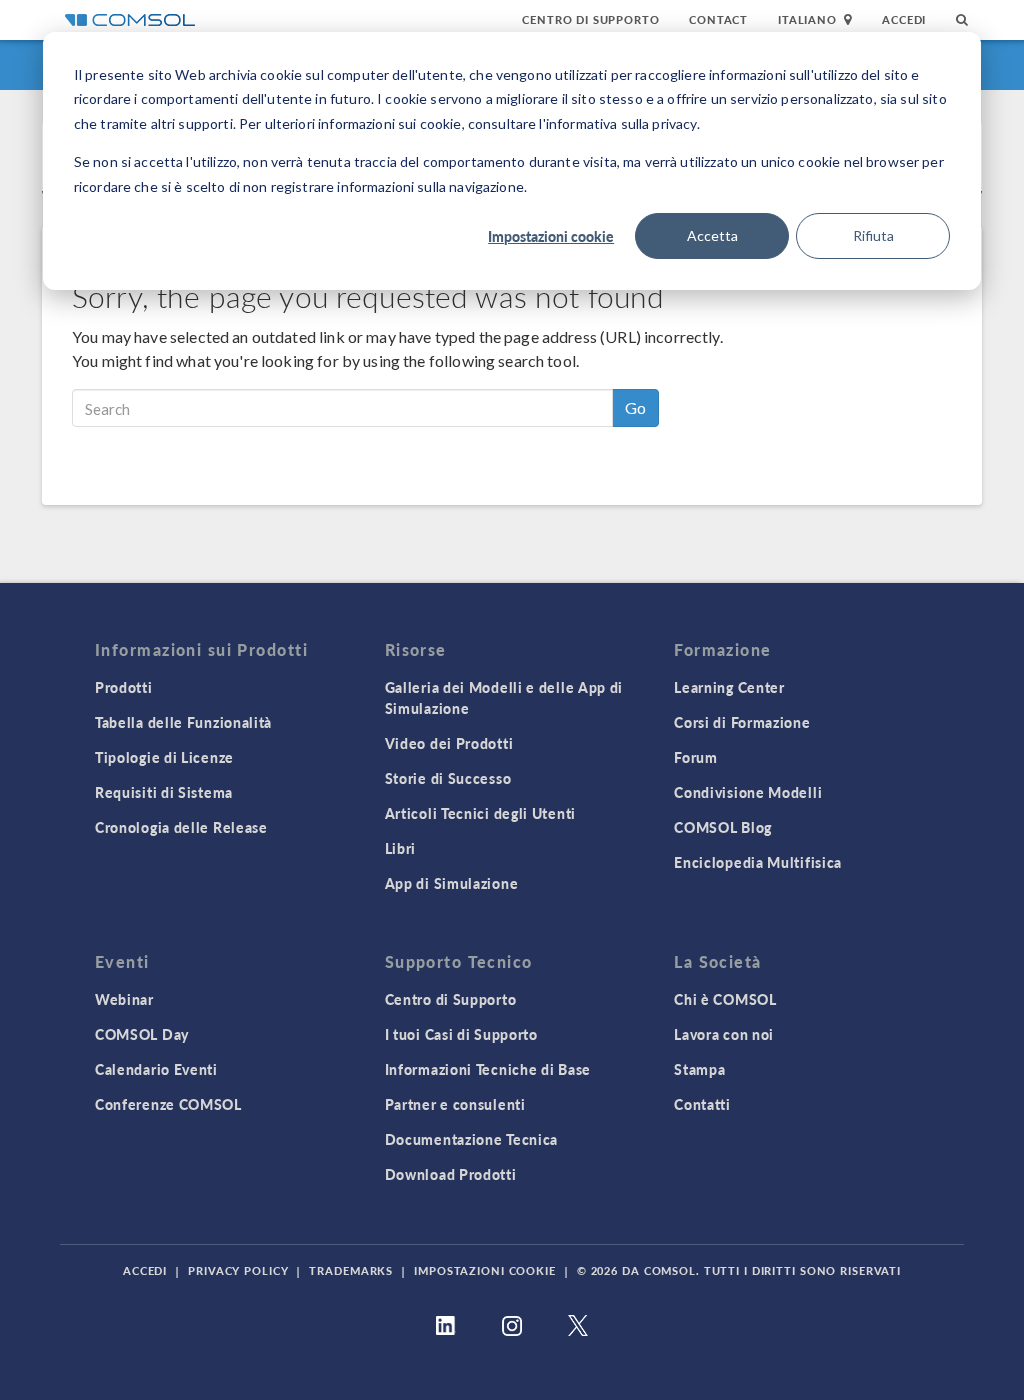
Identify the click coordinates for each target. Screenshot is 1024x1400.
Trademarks (351, 1270)
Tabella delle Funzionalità (183, 722)
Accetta (712, 235)
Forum (696, 757)
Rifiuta (873, 235)
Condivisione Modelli (748, 792)
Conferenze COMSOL (168, 1104)
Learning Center (729, 687)
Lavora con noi (724, 1034)
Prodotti (124, 687)
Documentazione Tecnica (471, 1139)
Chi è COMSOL (725, 999)
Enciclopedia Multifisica (758, 862)
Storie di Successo (448, 778)
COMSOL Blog (723, 827)
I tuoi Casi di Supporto (461, 1034)
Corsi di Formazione (742, 722)
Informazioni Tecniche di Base (488, 1069)
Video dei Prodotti (449, 743)
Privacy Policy (238, 1270)
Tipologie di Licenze (164, 757)
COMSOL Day (142, 1034)
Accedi (904, 19)
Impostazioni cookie (551, 236)
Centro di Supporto (590, 19)
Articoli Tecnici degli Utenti (480, 813)
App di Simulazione (452, 883)
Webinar (124, 999)
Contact (718, 19)
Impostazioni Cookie (485, 1270)
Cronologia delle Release (181, 827)
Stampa (699, 1069)
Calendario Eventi (156, 1069)
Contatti (702, 1104)
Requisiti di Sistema (164, 792)
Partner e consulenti (455, 1104)
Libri (401, 848)
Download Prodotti (451, 1174)
